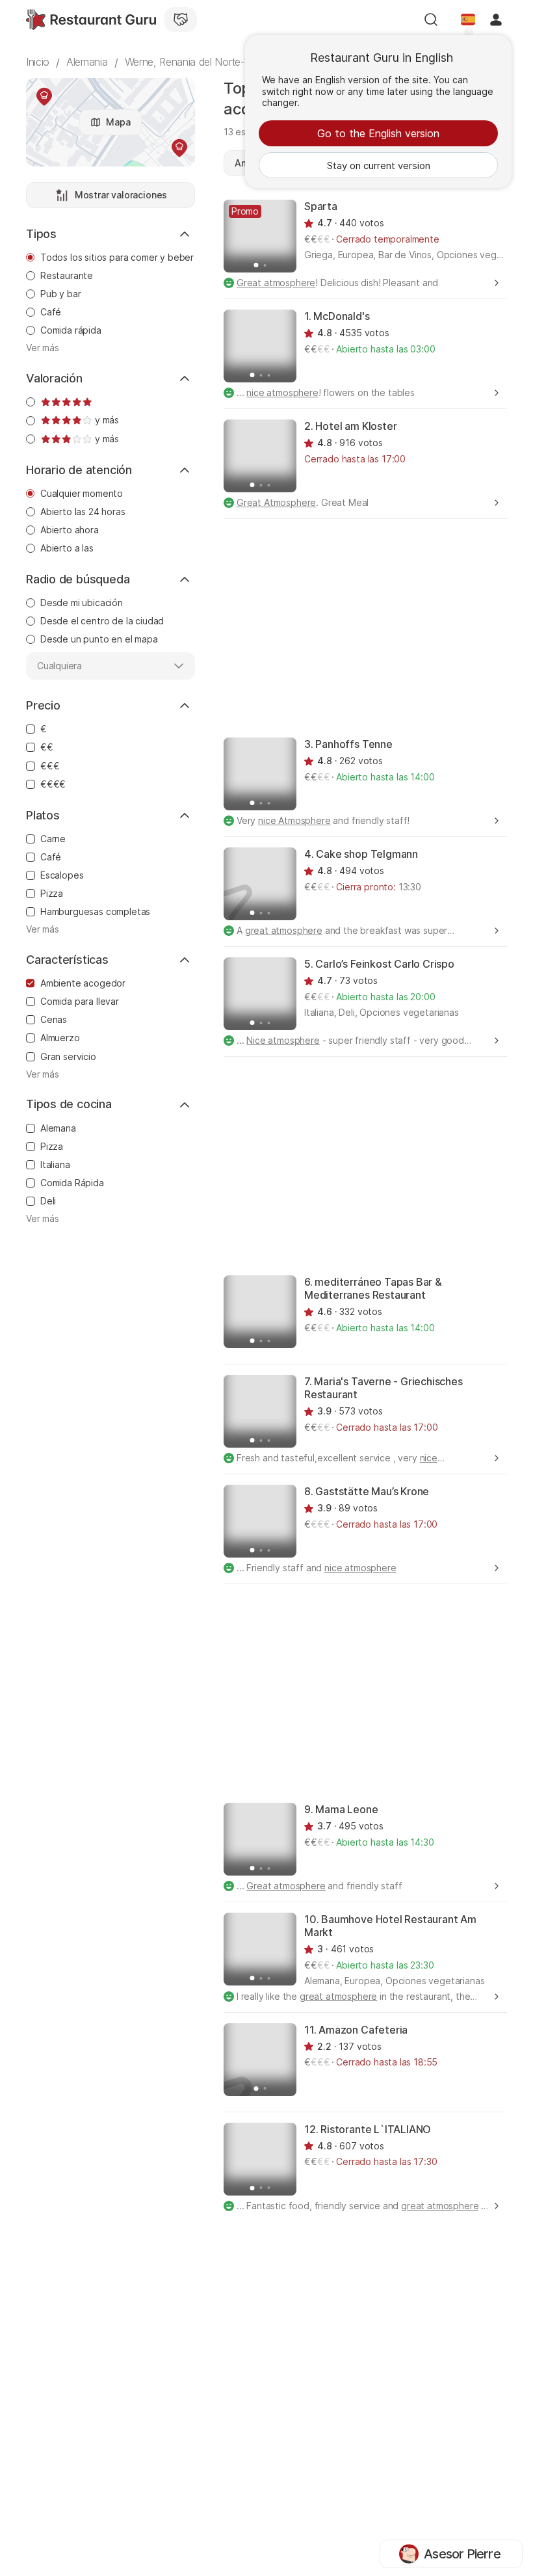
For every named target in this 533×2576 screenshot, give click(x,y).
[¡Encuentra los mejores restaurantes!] (91, 20)
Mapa (118, 122)
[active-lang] (468, 20)
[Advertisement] (378, 627)
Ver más (43, 348)
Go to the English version (378, 133)
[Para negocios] (181, 20)
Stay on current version (379, 166)
